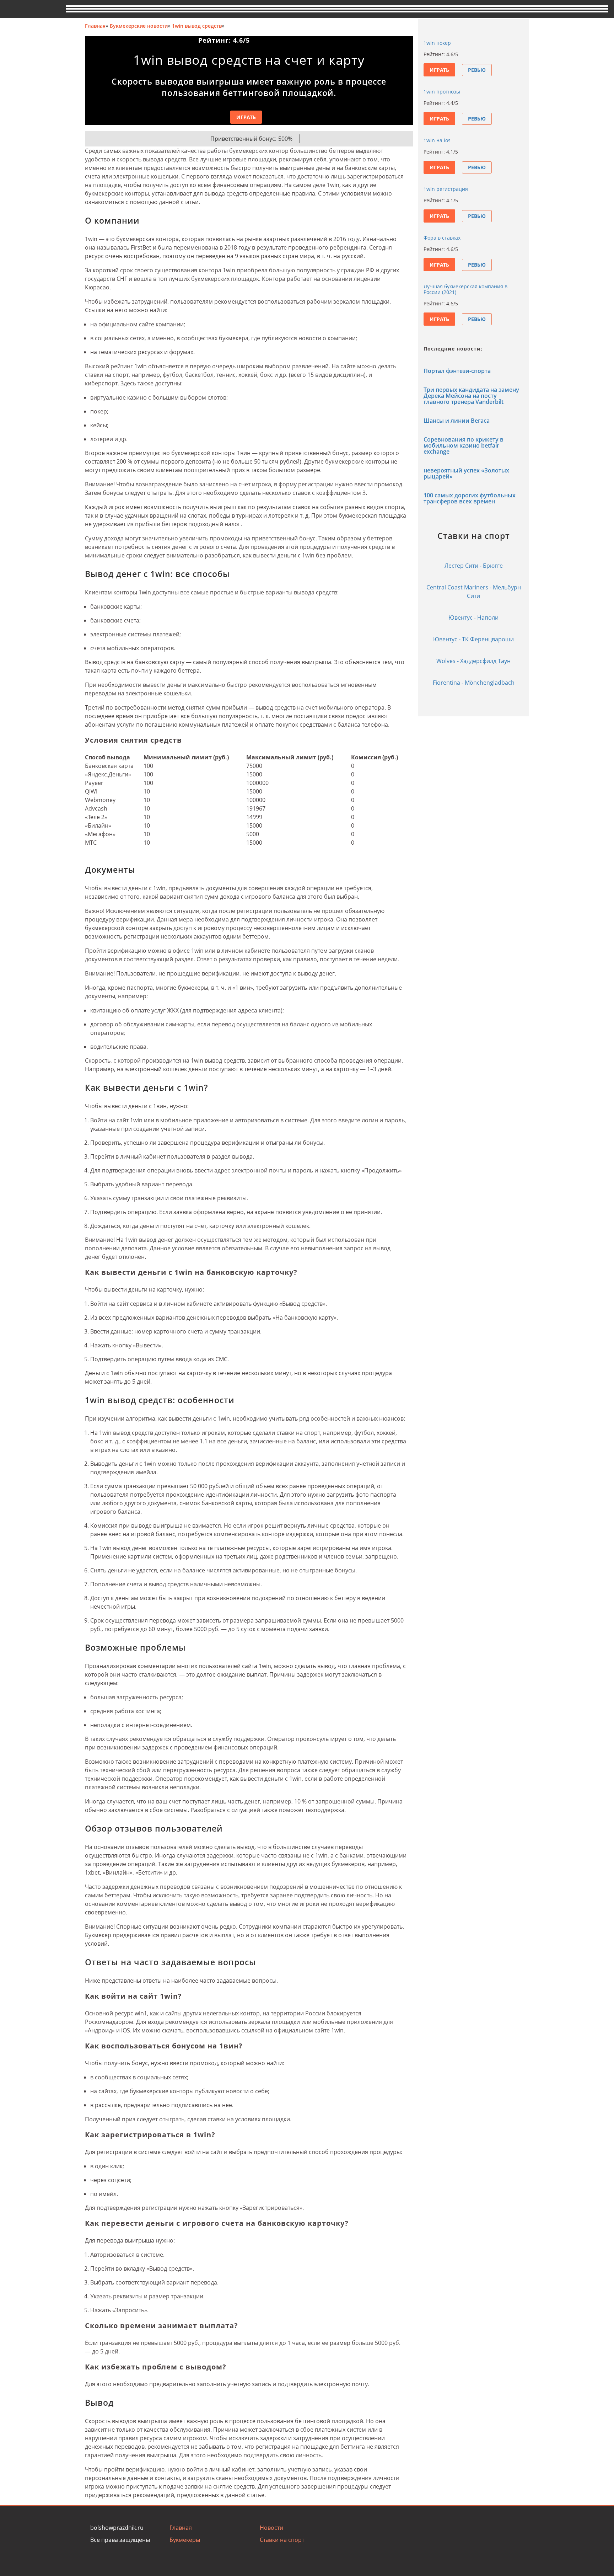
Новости (271, 2528)
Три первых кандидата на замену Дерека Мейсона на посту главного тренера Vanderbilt (471, 396)
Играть (246, 117)
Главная (95, 26)
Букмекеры (185, 2540)
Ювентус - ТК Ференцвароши (473, 639)
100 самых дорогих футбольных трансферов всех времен (470, 498)
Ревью (477, 70)
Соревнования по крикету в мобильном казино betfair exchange (464, 445)
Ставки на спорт (282, 2540)
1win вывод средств (197, 26)
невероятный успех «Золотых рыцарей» (466, 473)
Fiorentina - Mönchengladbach (474, 683)
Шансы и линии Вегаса (457, 421)
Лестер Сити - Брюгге (474, 566)
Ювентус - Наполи (473, 618)
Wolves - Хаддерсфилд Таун (473, 661)
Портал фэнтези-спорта (457, 371)
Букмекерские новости (139, 26)
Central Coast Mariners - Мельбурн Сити (474, 592)
